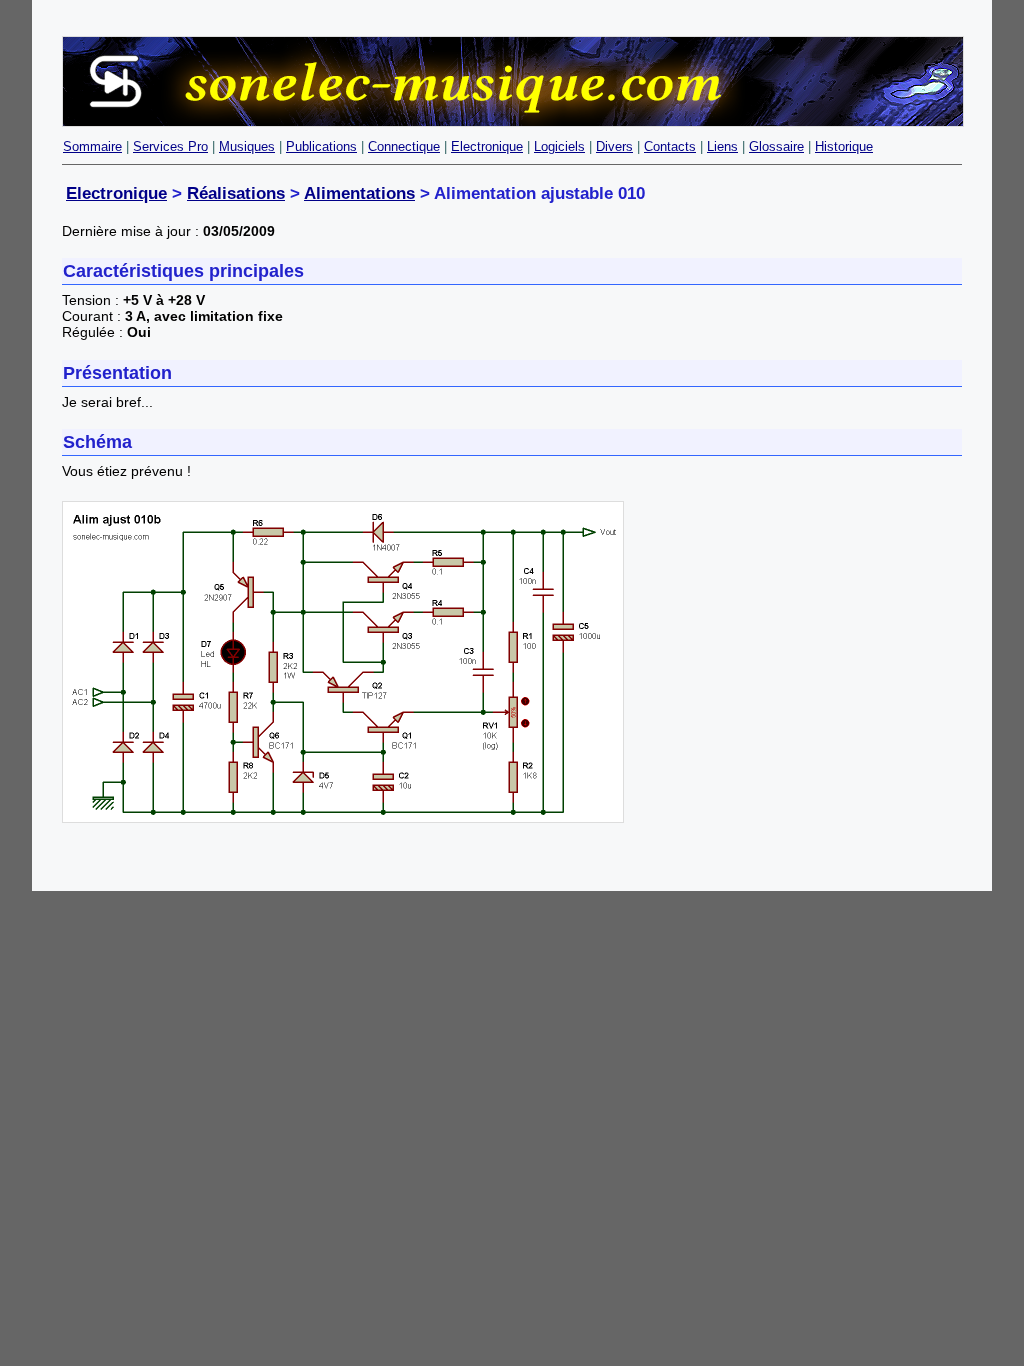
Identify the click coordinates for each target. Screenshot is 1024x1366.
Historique (844, 146)
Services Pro (170, 146)
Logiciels (559, 146)
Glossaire (776, 146)
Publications (321, 146)
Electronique (487, 146)
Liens (722, 146)
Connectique (404, 146)
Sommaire (92, 146)
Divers (614, 146)
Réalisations (236, 193)
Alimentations (359, 193)
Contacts (670, 146)
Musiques (247, 146)
